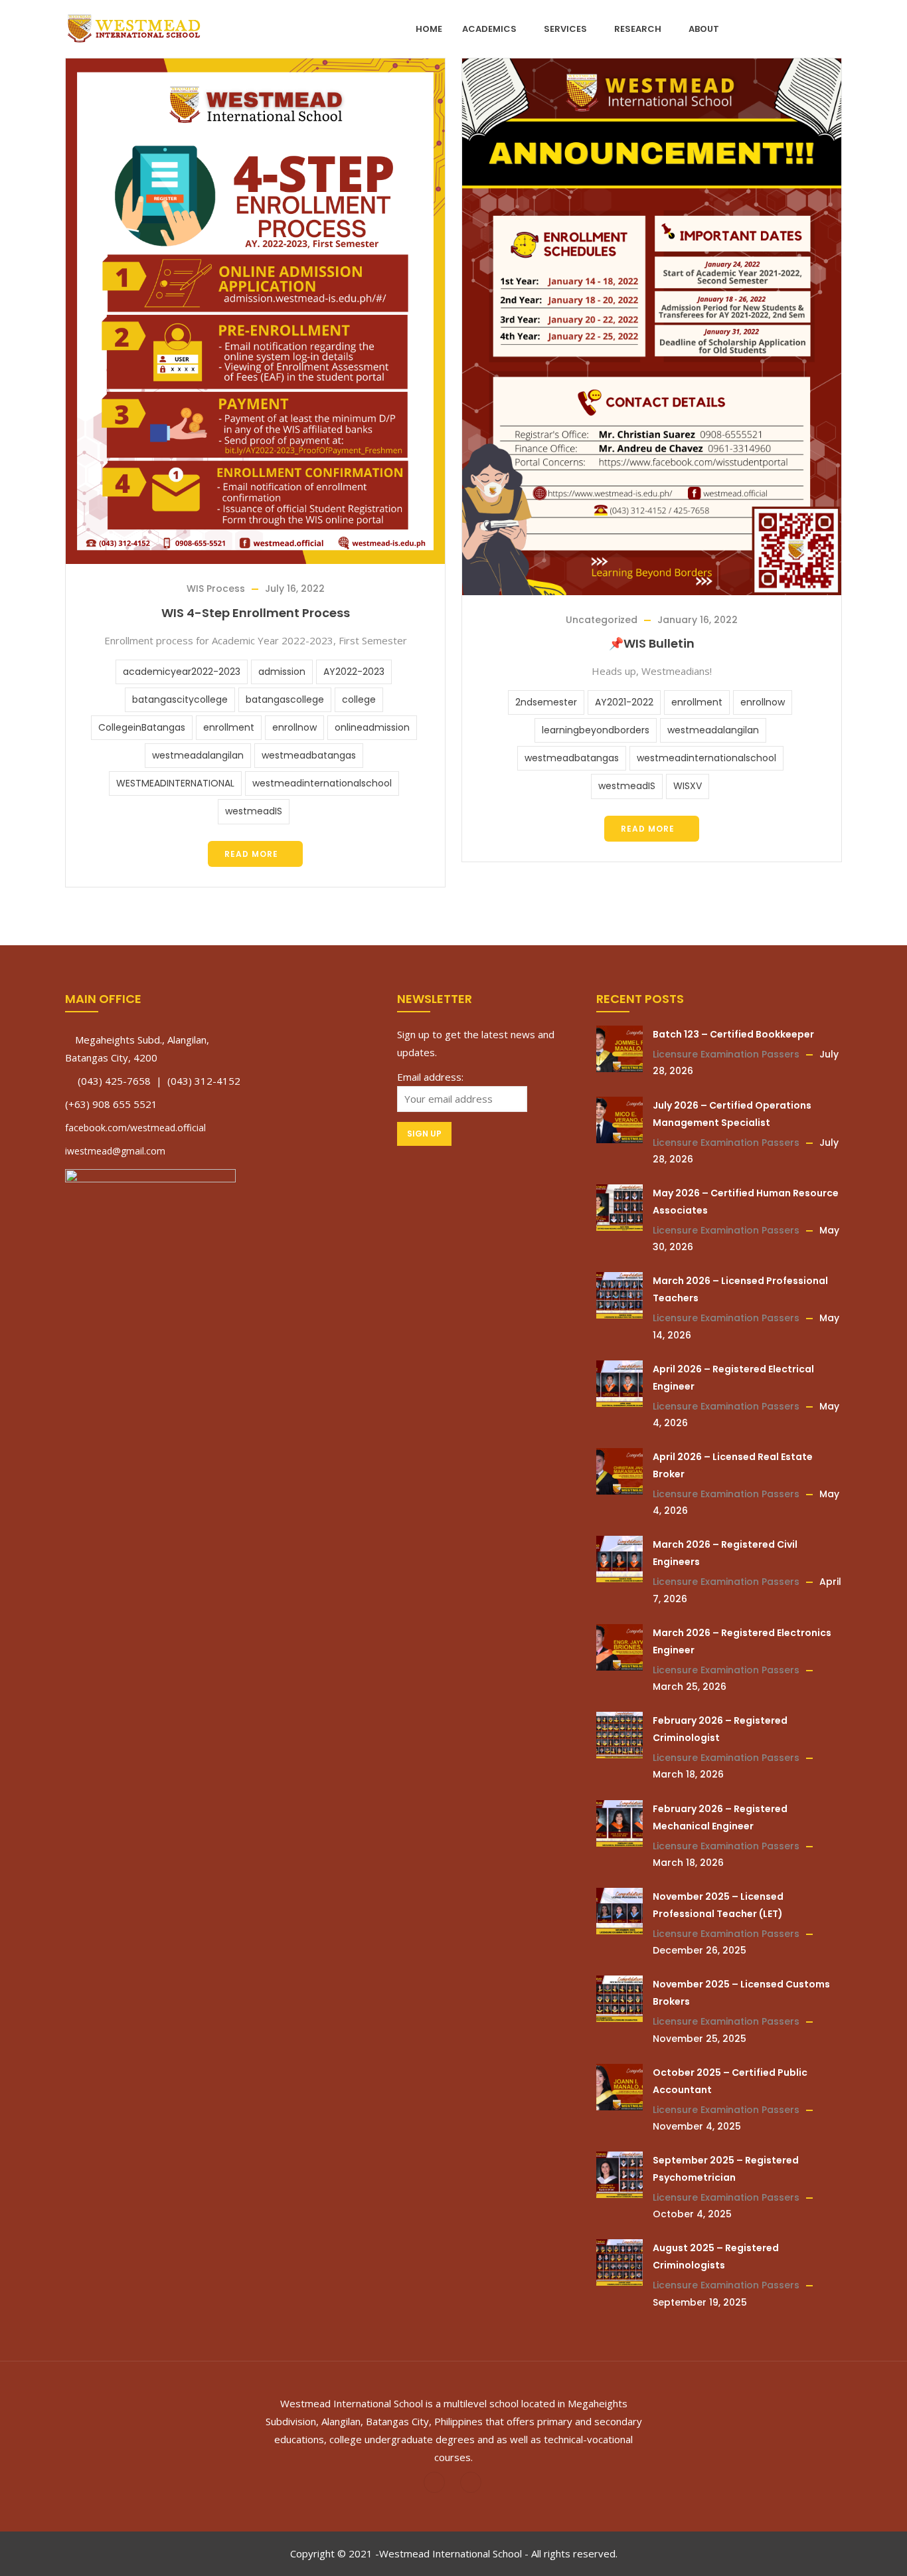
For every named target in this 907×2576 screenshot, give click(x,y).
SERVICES (565, 29)
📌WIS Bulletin (652, 643)
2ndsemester (546, 702)
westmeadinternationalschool (322, 783)
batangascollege (285, 699)
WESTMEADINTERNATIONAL (175, 783)
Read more (251, 854)
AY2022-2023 (354, 672)
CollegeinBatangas (142, 727)
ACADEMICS (489, 29)
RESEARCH (638, 29)
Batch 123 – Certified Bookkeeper (733, 1034)
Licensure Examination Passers (726, 1054)
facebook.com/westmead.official (135, 1128)
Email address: (430, 1077)
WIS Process (216, 589)
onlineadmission (372, 727)
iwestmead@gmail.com (115, 1151)
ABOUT (704, 29)
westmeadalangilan (198, 755)
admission (282, 672)
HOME (429, 29)
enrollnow (294, 727)
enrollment (229, 727)
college (359, 699)
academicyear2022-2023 (182, 672)
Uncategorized (602, 620)
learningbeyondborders (596, 730)
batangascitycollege (180, 699)
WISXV (688, 786)
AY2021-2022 (624, 702)
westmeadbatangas (309, 755)
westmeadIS (254, 811)
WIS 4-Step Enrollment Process (256, 613)
